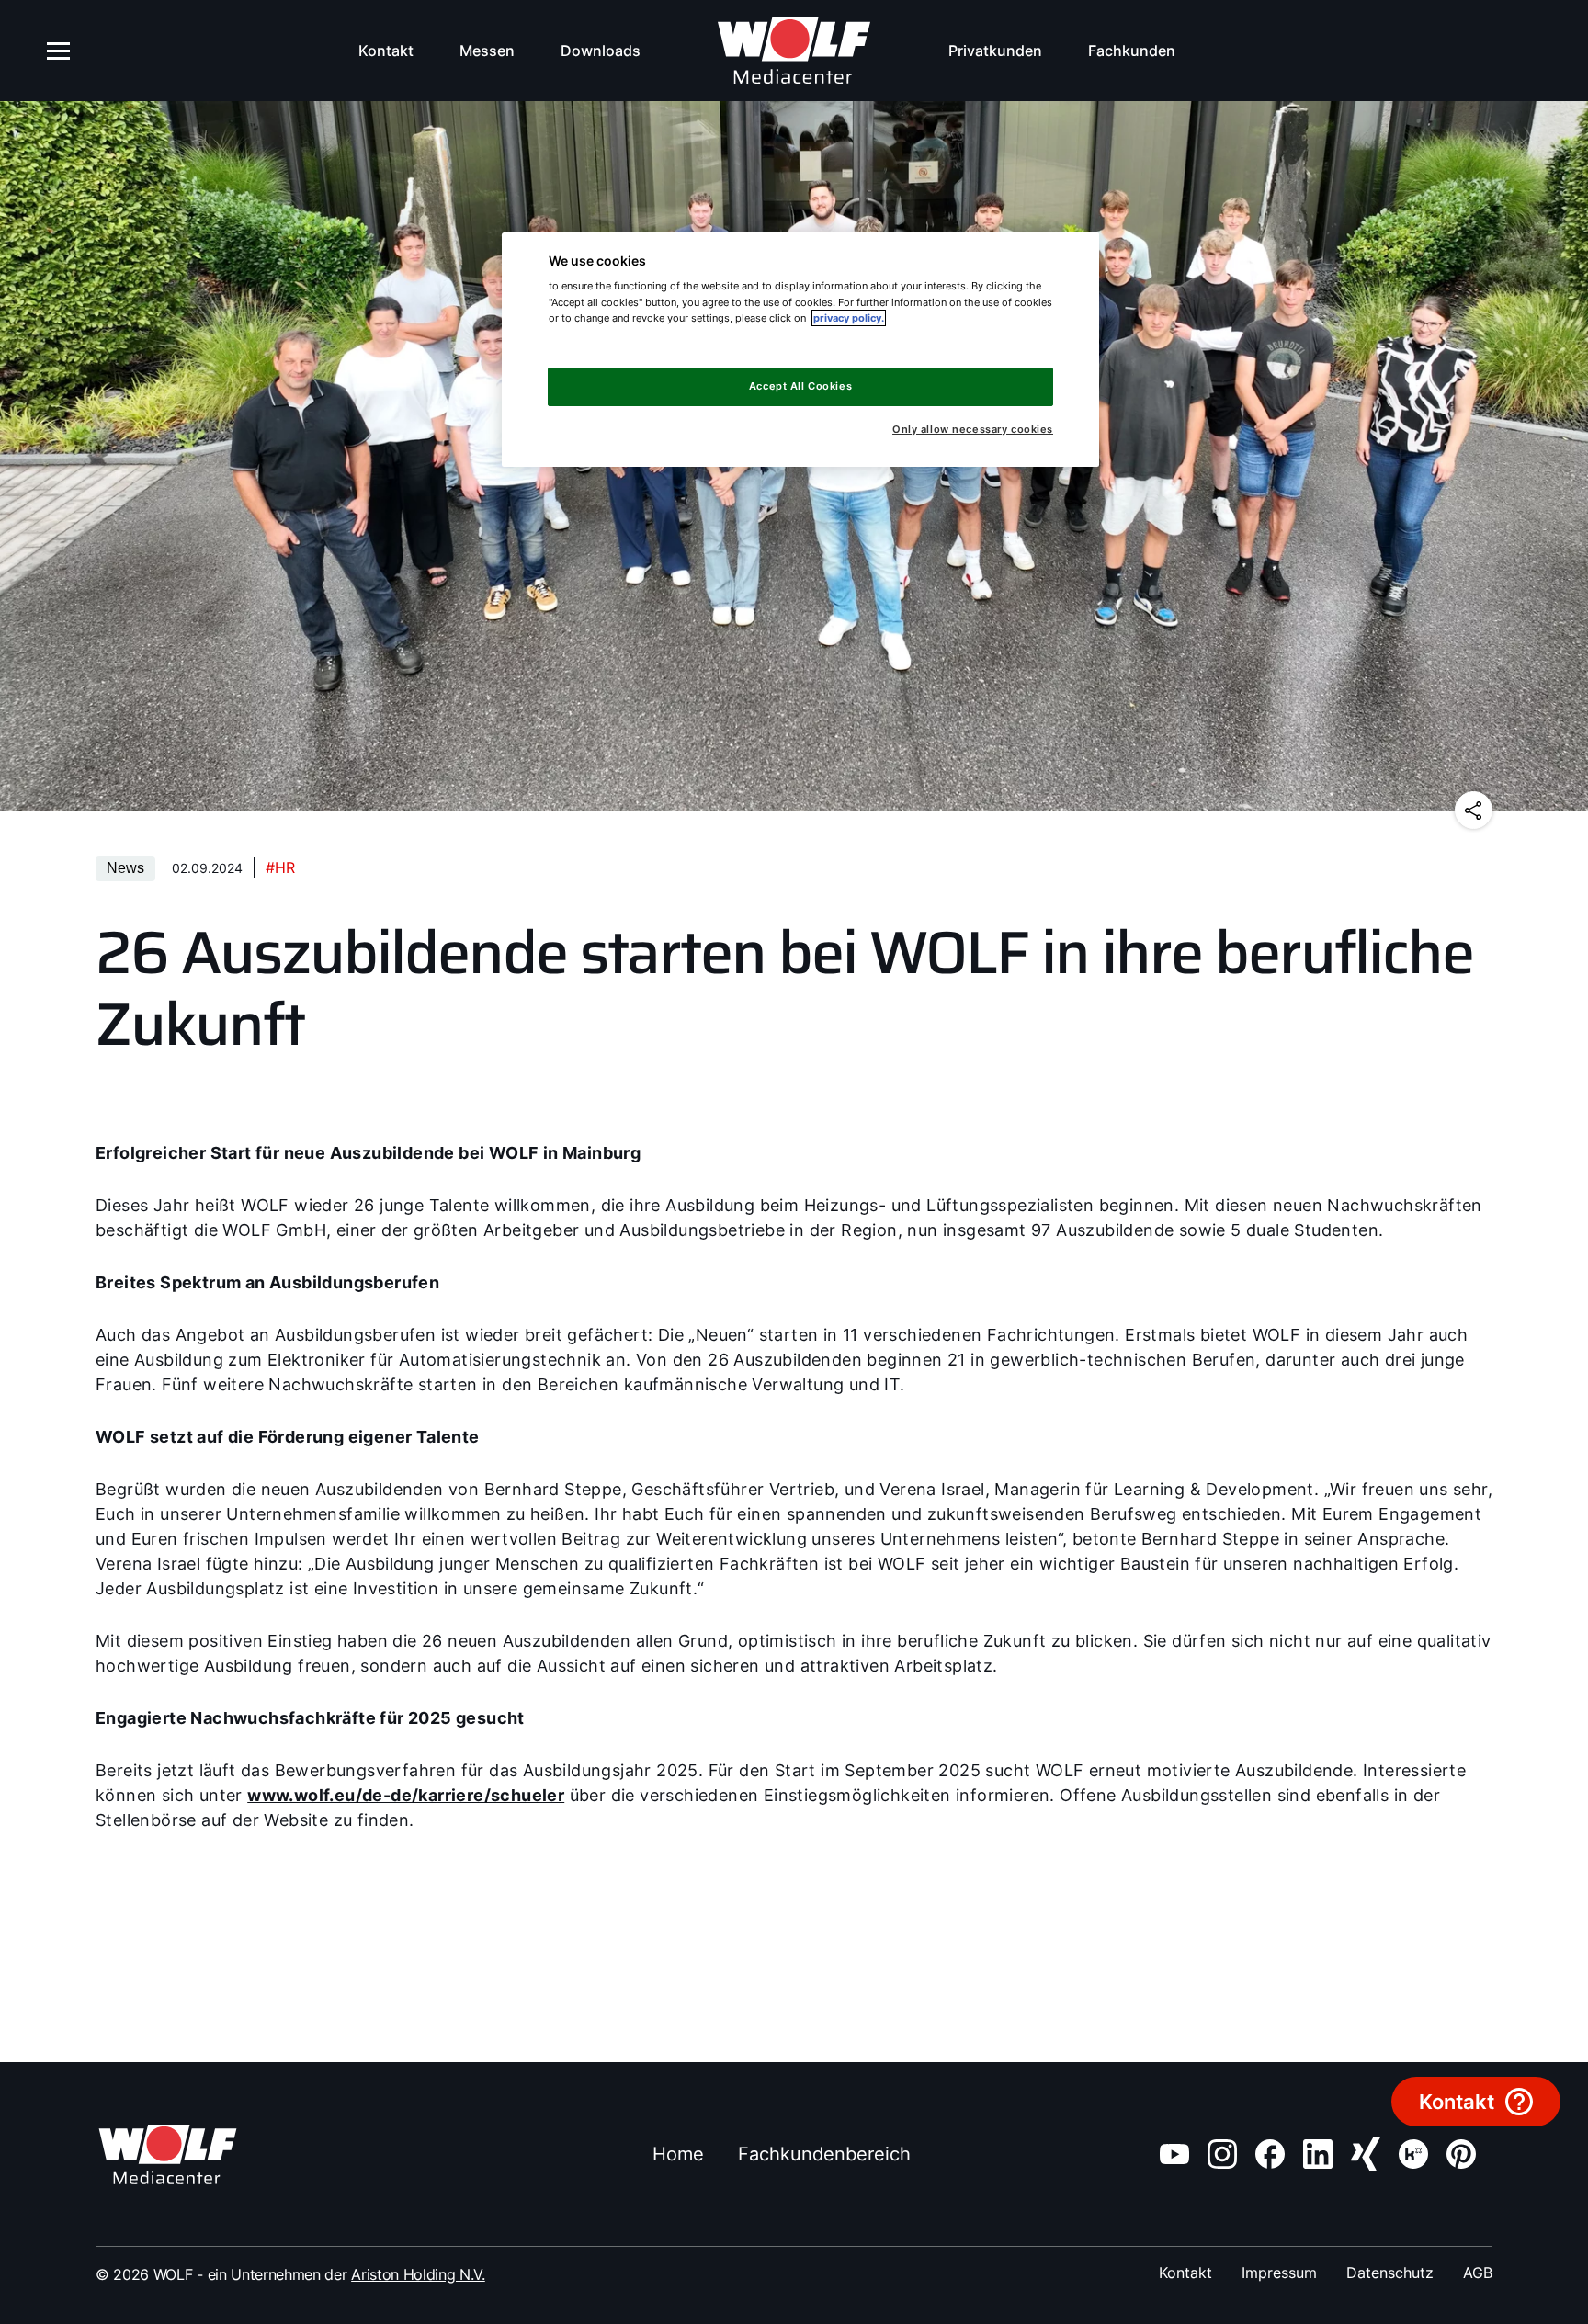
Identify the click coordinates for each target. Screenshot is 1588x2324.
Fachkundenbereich (824, 2154)
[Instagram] (1222, 2154)
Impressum (1279, 2273)
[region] (800, 350)
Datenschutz (1390, 2273)
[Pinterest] (1461, 2154)
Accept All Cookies (800, 386)
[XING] (1366, 2154)
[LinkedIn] (1318, 2154)
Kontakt (386, 51)
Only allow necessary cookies (973, 430)
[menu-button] (59, 51)
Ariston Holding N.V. (418, 2274)
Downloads (601, 51)
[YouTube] (1174, 2154)
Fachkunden (1132, 51)
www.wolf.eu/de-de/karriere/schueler (406, 1795)
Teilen (1474, 810)
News (125, 868)
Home (678, 2154)
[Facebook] (1270, 2154)
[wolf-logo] (794, 51)
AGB (1478, 2273)
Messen (487, 51)
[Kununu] (1413, 2154)
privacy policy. (849, 318)
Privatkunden (995, 51)
